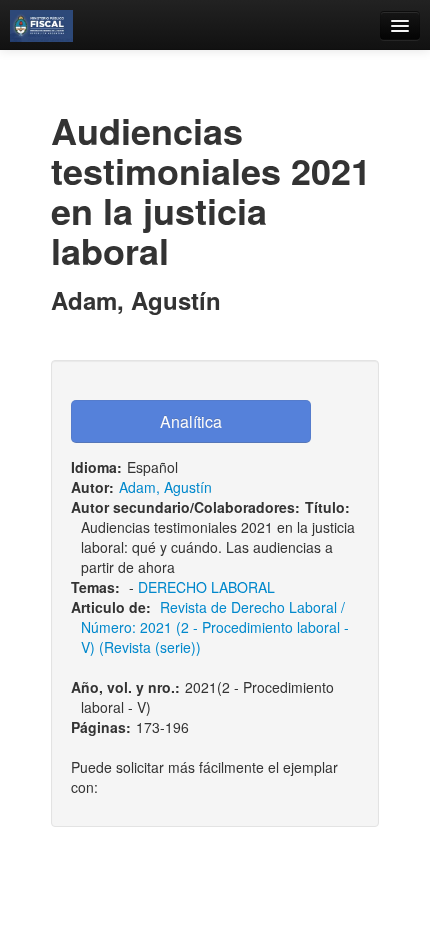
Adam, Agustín (165, 487)
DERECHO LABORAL (206, 587)
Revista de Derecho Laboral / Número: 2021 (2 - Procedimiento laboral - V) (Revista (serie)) (215, 627)
